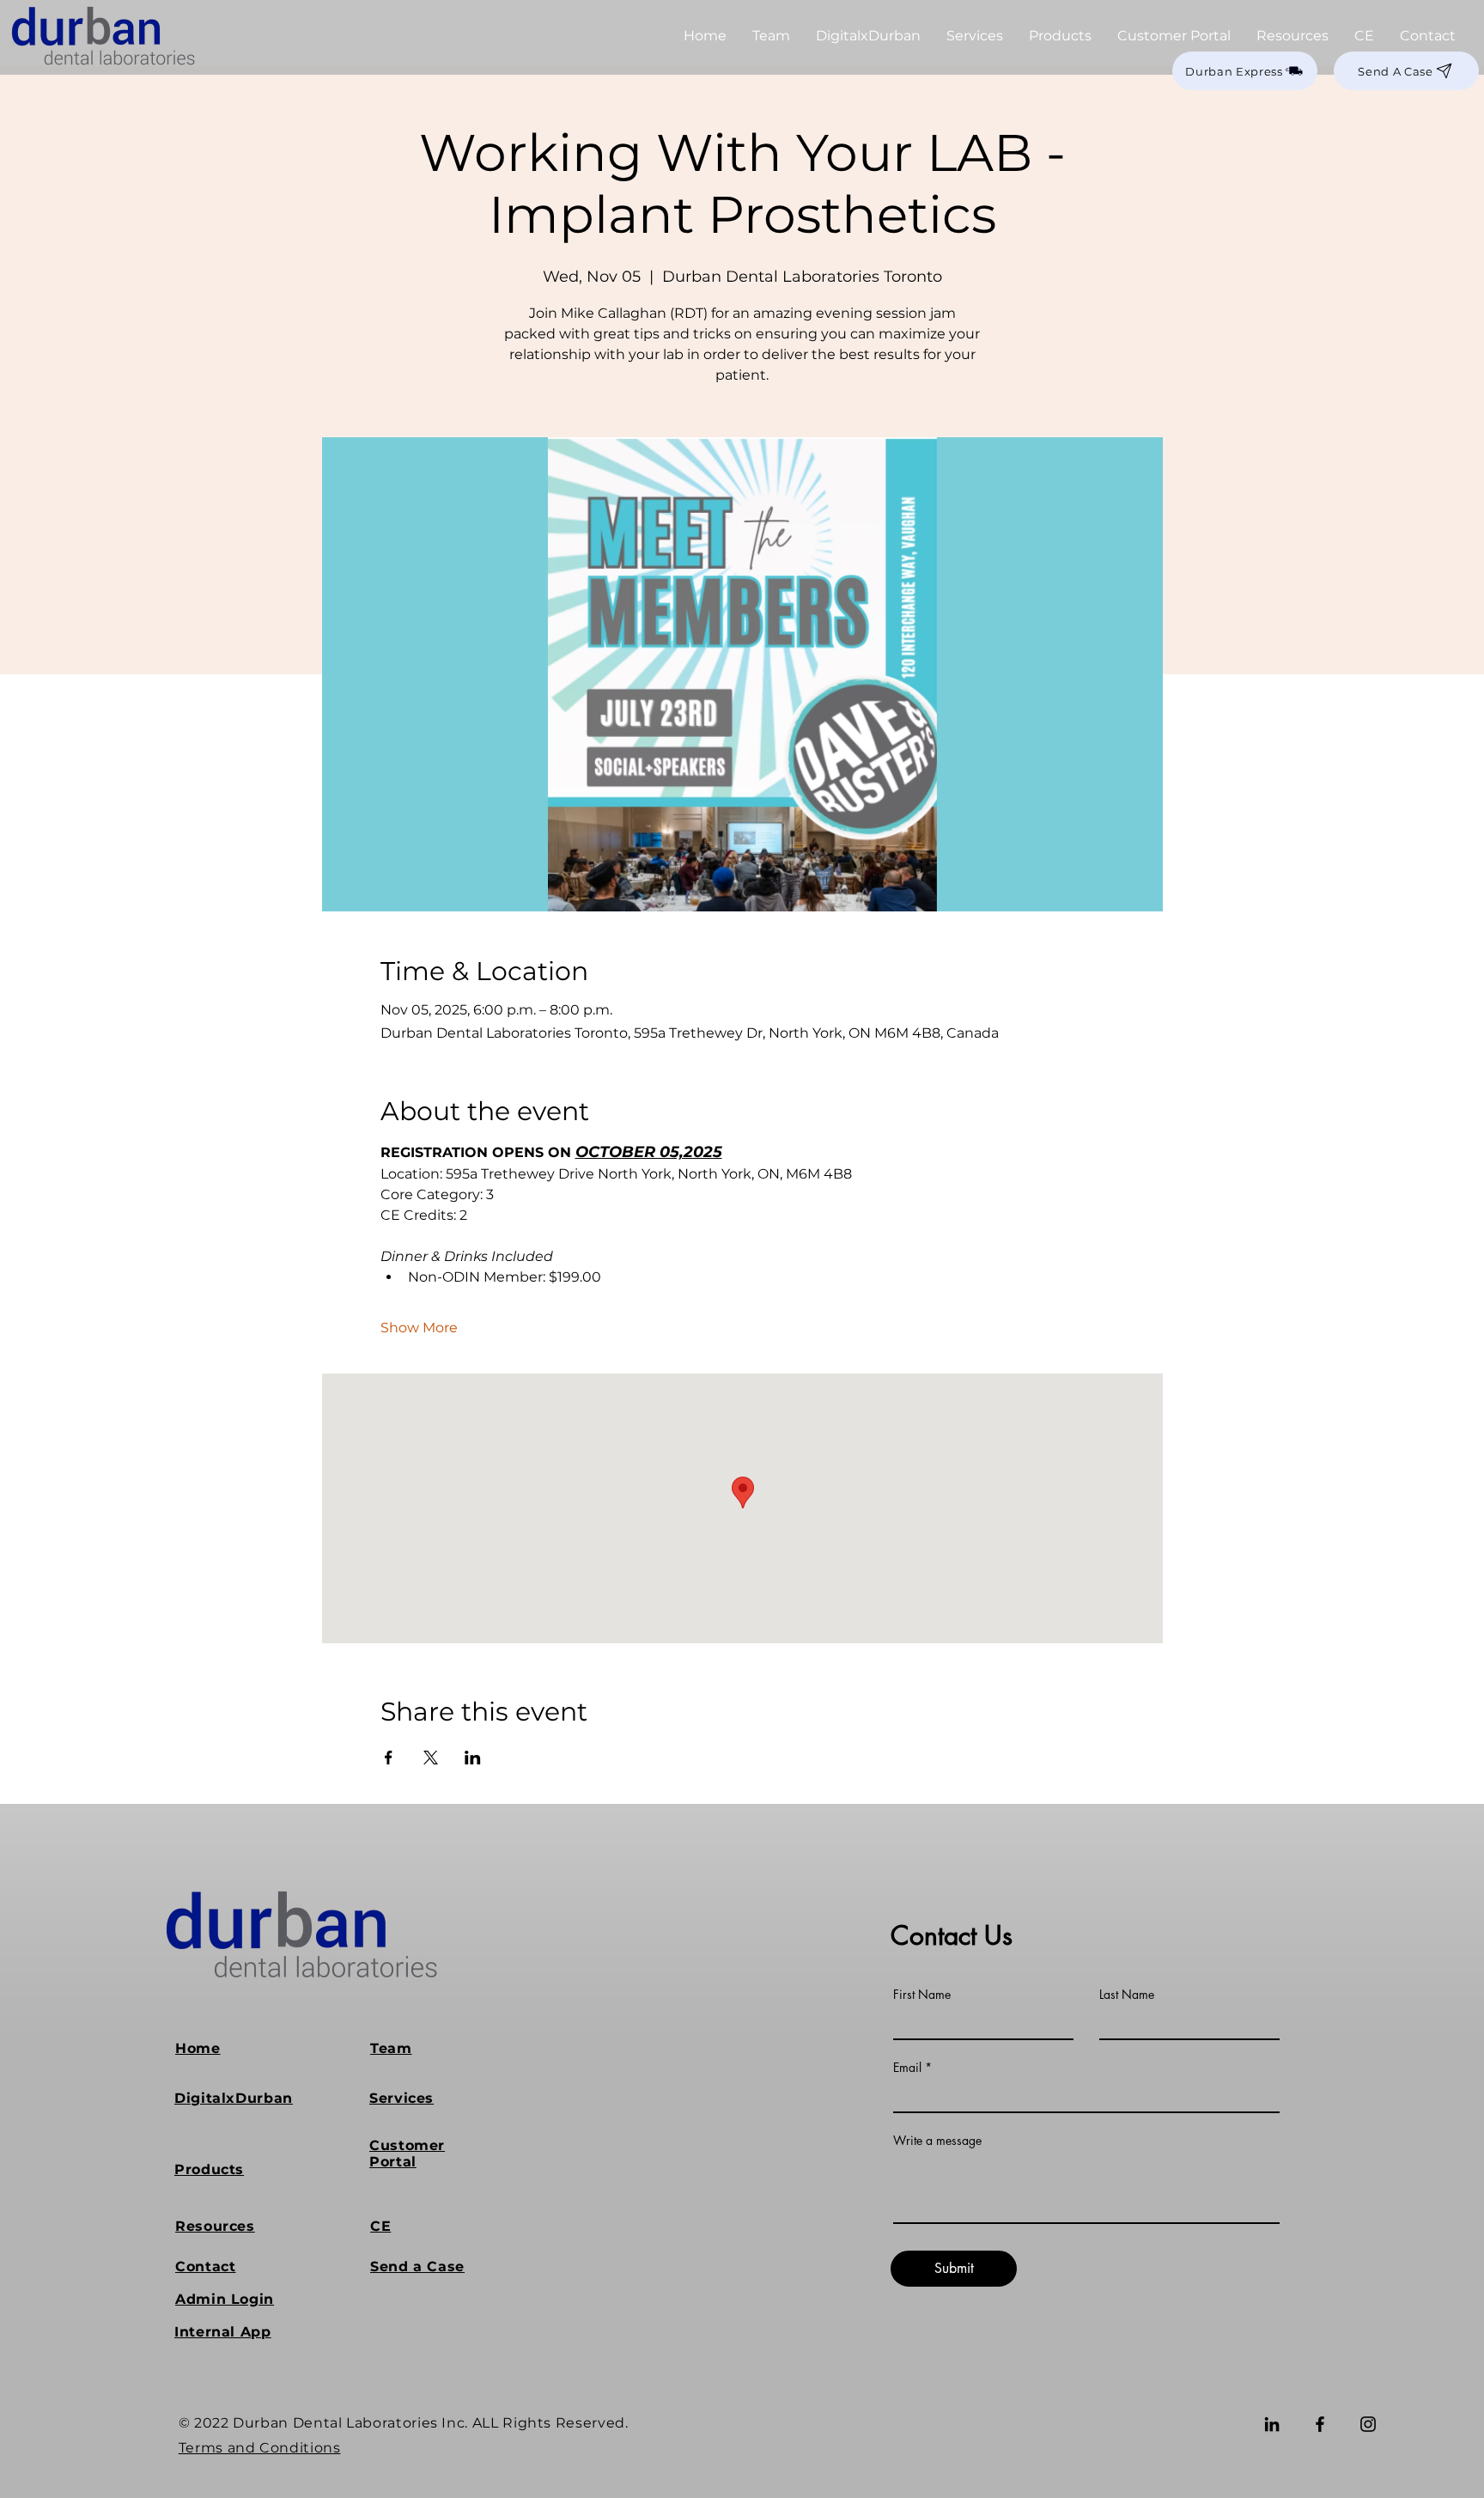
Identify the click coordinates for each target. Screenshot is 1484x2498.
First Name (922, 1995)
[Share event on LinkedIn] (473, 1758)
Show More (419, 1328)
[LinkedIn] (1272, 2424)
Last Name (1127, 1995)
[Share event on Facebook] (389, 1758)
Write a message (937, 2141)
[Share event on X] (431, 1758)
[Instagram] (1368, 2424)
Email (907, 2068)
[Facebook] (1320, 2424)
